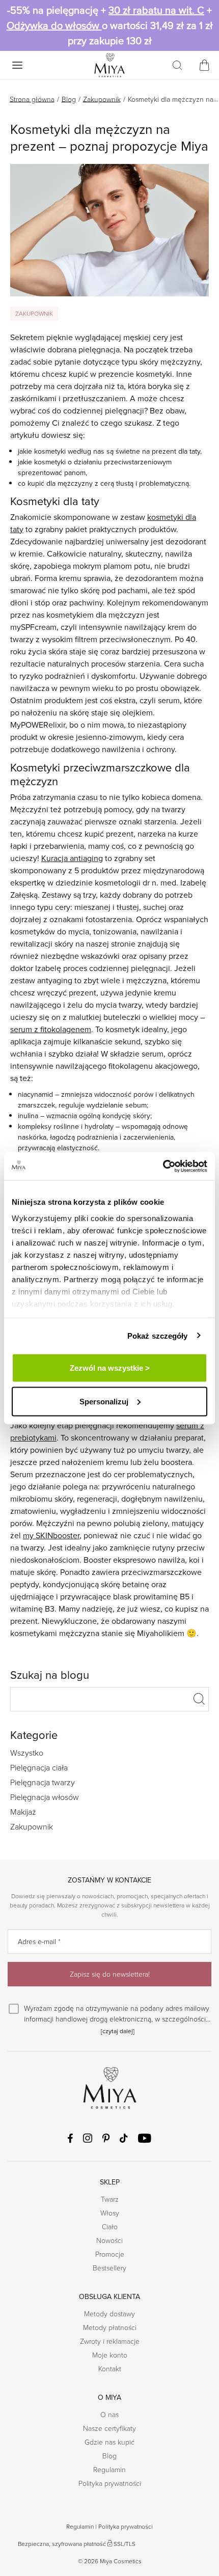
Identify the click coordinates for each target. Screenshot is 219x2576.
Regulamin (109, 2469)
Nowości (109, 2240)
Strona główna (32, 99)
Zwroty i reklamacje (110, 2341)
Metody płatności (110, 2327)
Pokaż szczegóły (158, 1335)
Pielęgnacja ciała (39, 1767)
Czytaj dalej (118, 2031)
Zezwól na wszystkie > (110, 1368)
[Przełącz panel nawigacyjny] (17, 65)
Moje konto (110, 2355)
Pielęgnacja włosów (45, 1797)
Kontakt (110, 2369)
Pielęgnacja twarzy (43, 1782)
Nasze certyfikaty (109, 2428)
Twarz (110, 2199)
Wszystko (27, 1753)
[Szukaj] (177, 65)
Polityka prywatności (110, 2483)
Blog (69, 99)
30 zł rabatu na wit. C (156, 10)
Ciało (110, 2226)
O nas (109, 2414)
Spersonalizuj (104, 1401)
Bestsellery (109, 2268)
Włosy (110, 2213)
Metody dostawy (109, 2314)
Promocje (110, 2254)
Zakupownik (102, 99)
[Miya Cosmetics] (109, 65)
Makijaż (23, 1812)
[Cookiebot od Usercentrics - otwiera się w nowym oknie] (163, 1166)
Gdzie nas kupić (109, 2442)
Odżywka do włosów (54, 25)
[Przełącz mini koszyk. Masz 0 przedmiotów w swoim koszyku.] (204, 65)
